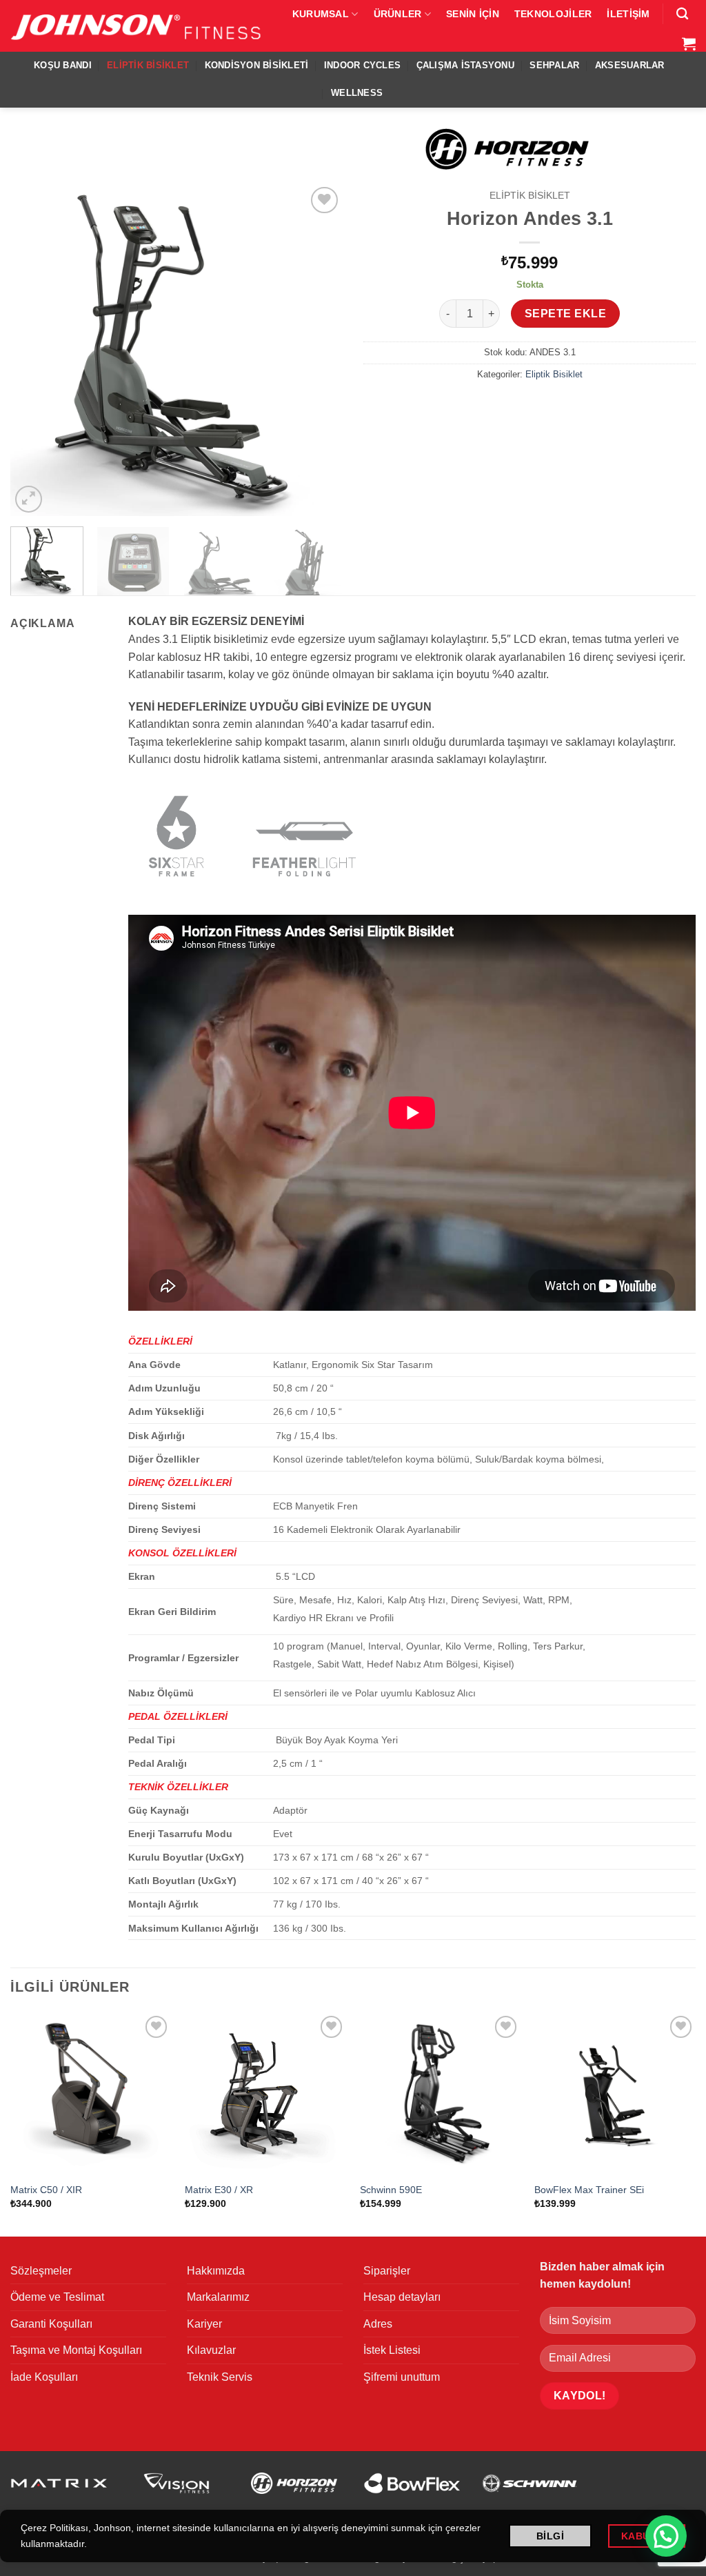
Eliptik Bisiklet (148, 65)
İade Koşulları (44, 2377)
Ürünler (398, 14)
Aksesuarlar (630, 65)
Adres (378, 2324)
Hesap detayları (402, 2297)
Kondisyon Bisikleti (257, 65)
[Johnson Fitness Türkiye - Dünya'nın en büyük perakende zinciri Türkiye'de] (137, 26)
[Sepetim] (689, 43)
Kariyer (204, 2324)
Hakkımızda (216, 2271)
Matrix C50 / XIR (46, 2190)
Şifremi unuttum (402, 2377)
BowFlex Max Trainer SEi (589, 2190)
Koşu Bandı (63, 65)
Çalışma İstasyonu (465, 65)
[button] (29, 499)
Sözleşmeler (41, 2271)
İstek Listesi (392, 2350)
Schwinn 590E (391, 2190)
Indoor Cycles (362, 65)
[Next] (319, 349)
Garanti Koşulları (51, 2324)
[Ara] (682, 14)
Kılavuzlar (211, 2350)
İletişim (628, 14)
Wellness (357, 93)
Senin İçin (473, 14)
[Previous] (34, 349)
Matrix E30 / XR (219, 2190)
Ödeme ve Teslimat (57, 2297)
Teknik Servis (220, 2377)
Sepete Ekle (565, 314)
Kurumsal (321, 14)
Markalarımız (218, 2297)
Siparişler (387, 2271)
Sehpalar (554, 65)
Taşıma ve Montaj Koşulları (76, 2350)
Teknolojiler (553, 14)
